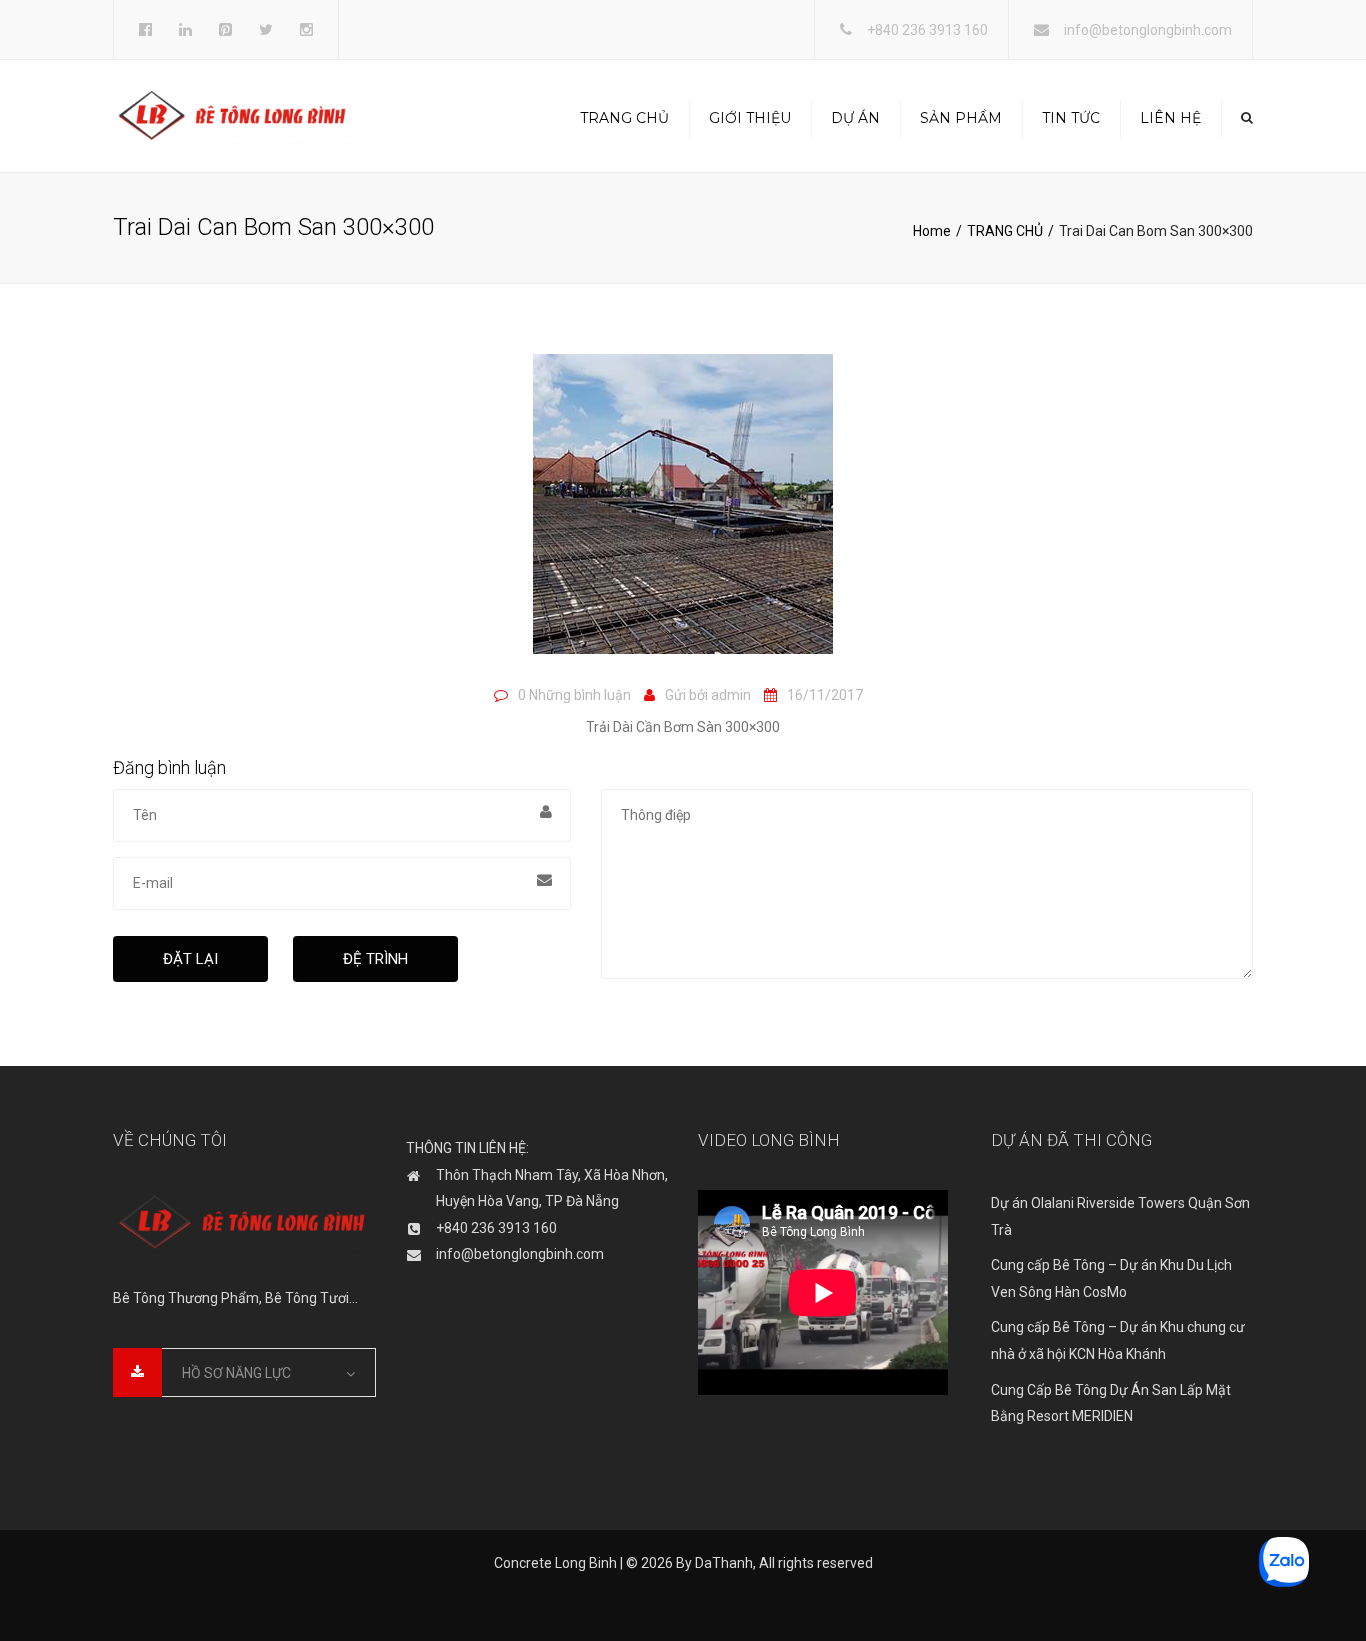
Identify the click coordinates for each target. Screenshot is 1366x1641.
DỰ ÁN (855, 118)
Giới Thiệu (750, 118)
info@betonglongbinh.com (1148, 30)
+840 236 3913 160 (927, 30)
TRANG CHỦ (624, 118)
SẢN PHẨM (961, 118)
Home (932, 231)
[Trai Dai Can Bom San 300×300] (683, 513)
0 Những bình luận (574, 695)
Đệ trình (375, 959)
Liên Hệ (1170, 118)
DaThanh (724, 1563)
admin (731, 695)
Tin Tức (1071, 118)
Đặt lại (190, 959)
